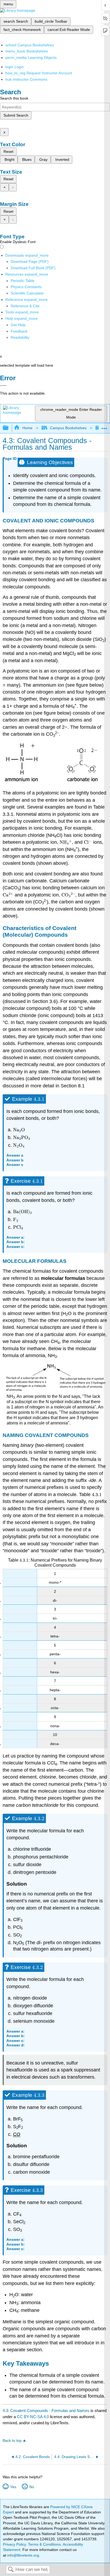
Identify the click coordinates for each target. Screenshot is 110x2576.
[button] (19, 331)
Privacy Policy (14, 2544)
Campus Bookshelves (68, 428)
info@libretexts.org (23, 2555)
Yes (13, 2487)
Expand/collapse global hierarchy (9, 428)
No (32, 2487)
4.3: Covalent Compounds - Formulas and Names (46, 2411)
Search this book (14, 98)
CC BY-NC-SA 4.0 (33, 2417)
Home (27, 428)
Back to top (12, 2441)
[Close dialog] (3, 386)
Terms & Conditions (44, 2544)
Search (11, 2570)
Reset (8, 151)
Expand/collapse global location (104, 426)
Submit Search (16, 115)
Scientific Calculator (27, 293)
